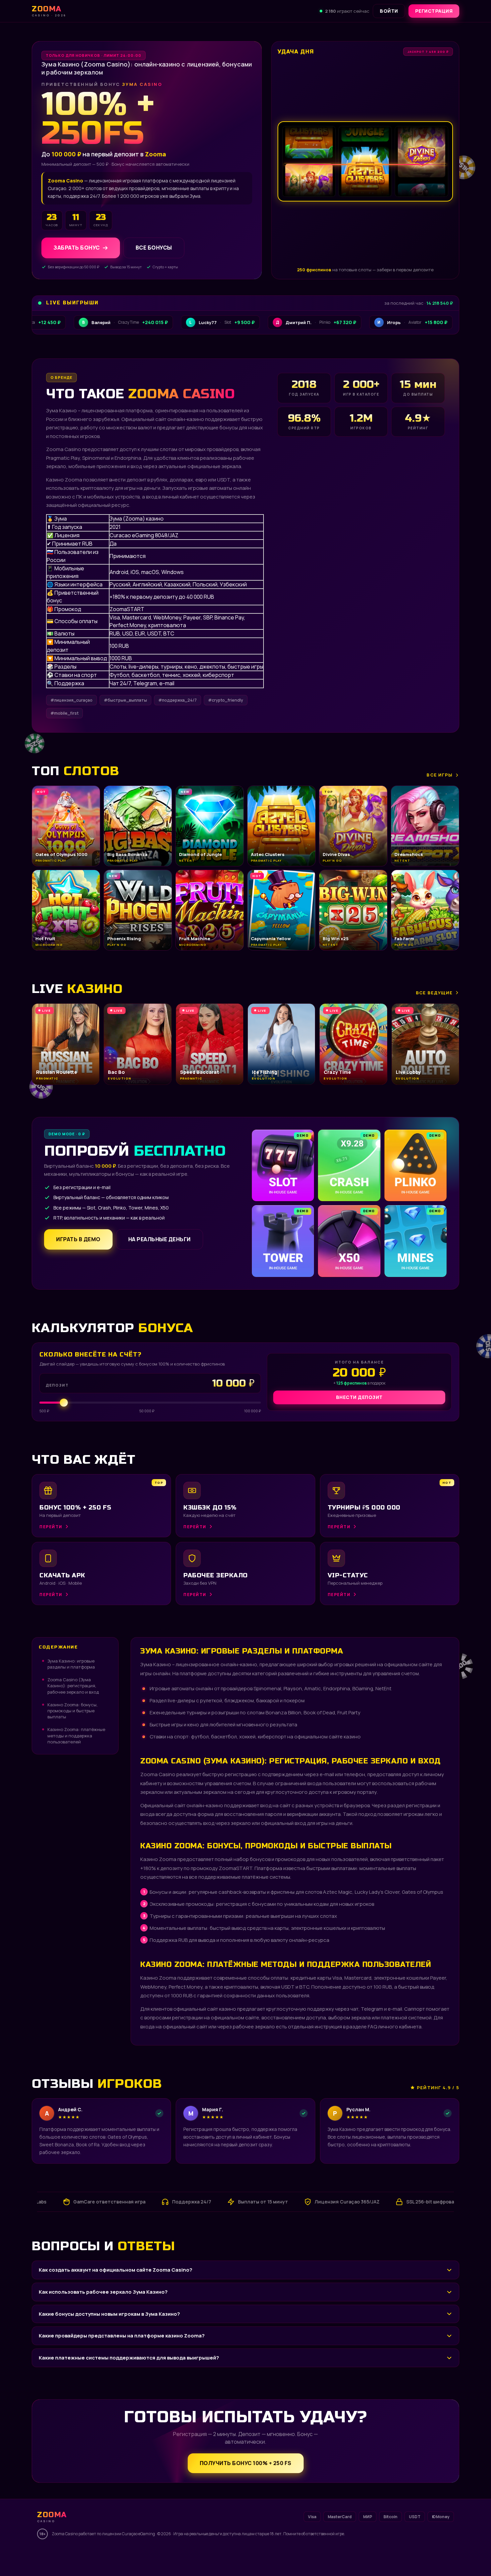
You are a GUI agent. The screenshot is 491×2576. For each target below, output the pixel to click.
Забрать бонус (77, 248)
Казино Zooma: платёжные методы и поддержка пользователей (76, 1735)
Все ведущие (434, 993)
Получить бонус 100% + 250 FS (246, 2463)
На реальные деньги (159, 1239)
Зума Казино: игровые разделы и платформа (71, 1664)
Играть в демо (78, 1239)
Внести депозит (359, 1397)
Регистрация (434, 11)
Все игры (440, 775)
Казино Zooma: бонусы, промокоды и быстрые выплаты (72, 1711)
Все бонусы (154, 248)
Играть (98, 2557)
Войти (389, 11)
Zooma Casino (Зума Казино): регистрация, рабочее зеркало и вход (73, 1686)
